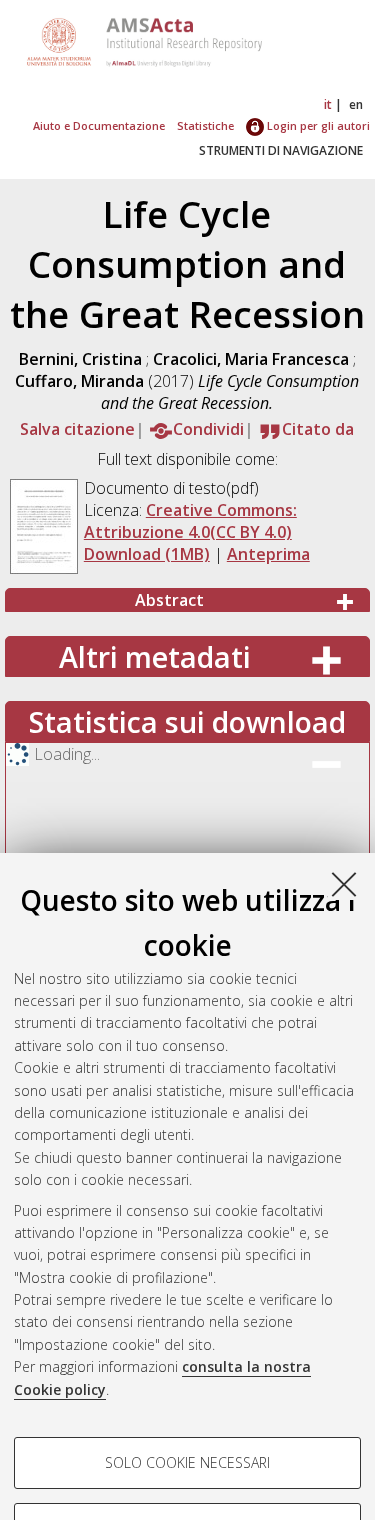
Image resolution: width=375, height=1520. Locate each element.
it (328, 104)
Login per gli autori (317, 125)
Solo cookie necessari (187, 1462)
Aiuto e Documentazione (99, 125)
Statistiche (205, 125)
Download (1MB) (147, 554)
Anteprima (268, 554)
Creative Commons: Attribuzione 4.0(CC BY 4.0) (190, 521)
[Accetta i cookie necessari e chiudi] (344, 884)
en (356, 104)
